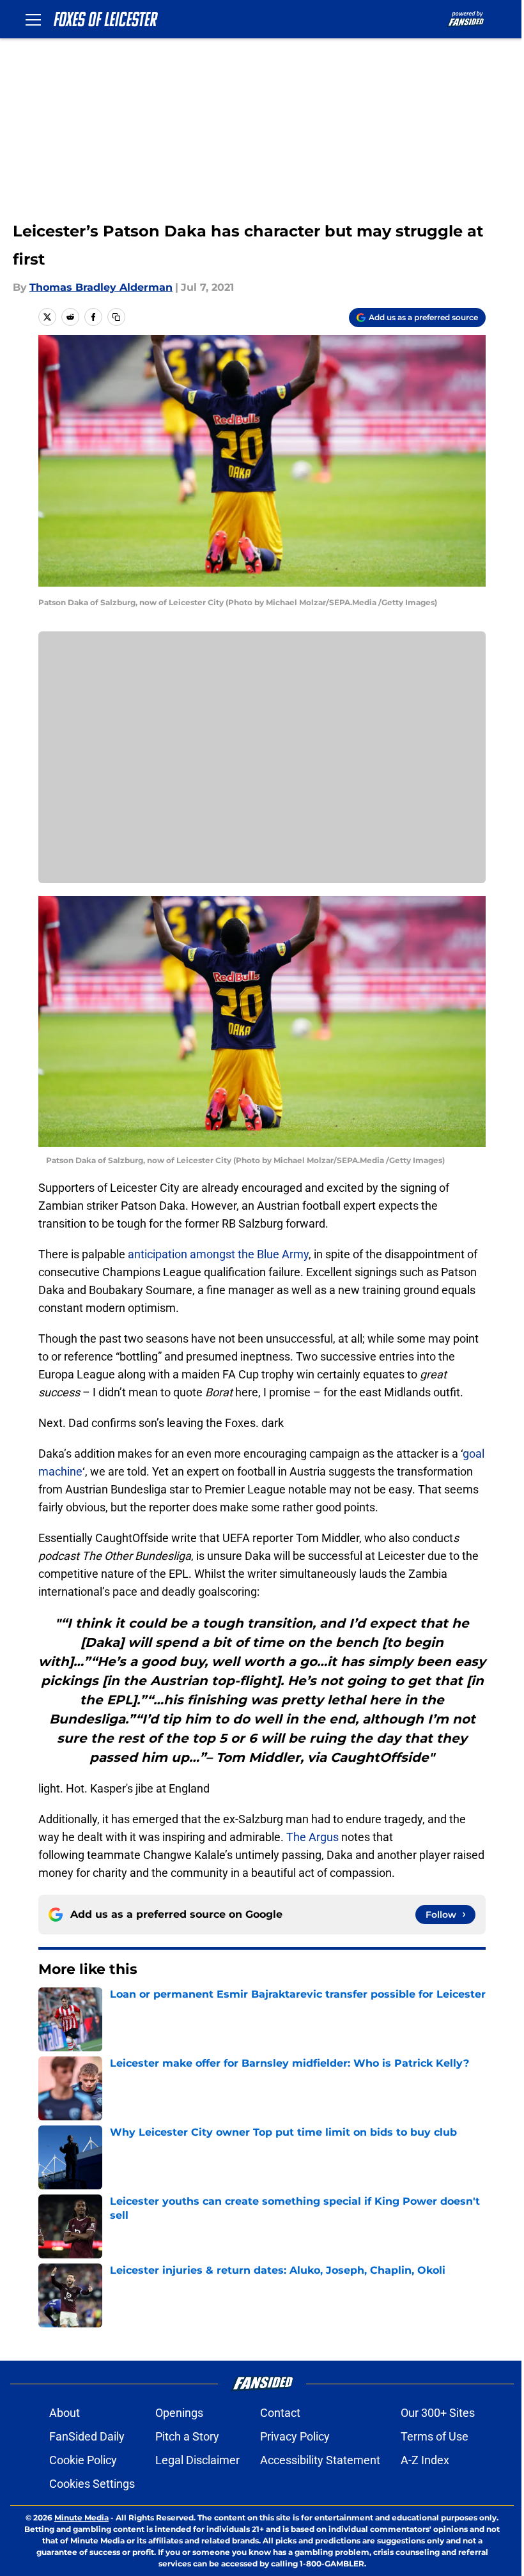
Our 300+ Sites (438, 2413)
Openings (179, 2413)
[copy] (116, 317)
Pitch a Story (187, 2436)
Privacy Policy (295, 2436)
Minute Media (81, 2518)
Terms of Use (435, 2436)
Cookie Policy (83, 2460)
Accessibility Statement (320, 2460)
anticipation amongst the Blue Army (218, 1254)
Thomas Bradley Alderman (101, 287)
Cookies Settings (92, 2484)
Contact (280, 2413)
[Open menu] (33, 19)
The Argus (312, 1837)
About (65, 2413)
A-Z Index (425, 2460)
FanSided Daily (87, 2436)
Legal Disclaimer (197, 2460)
